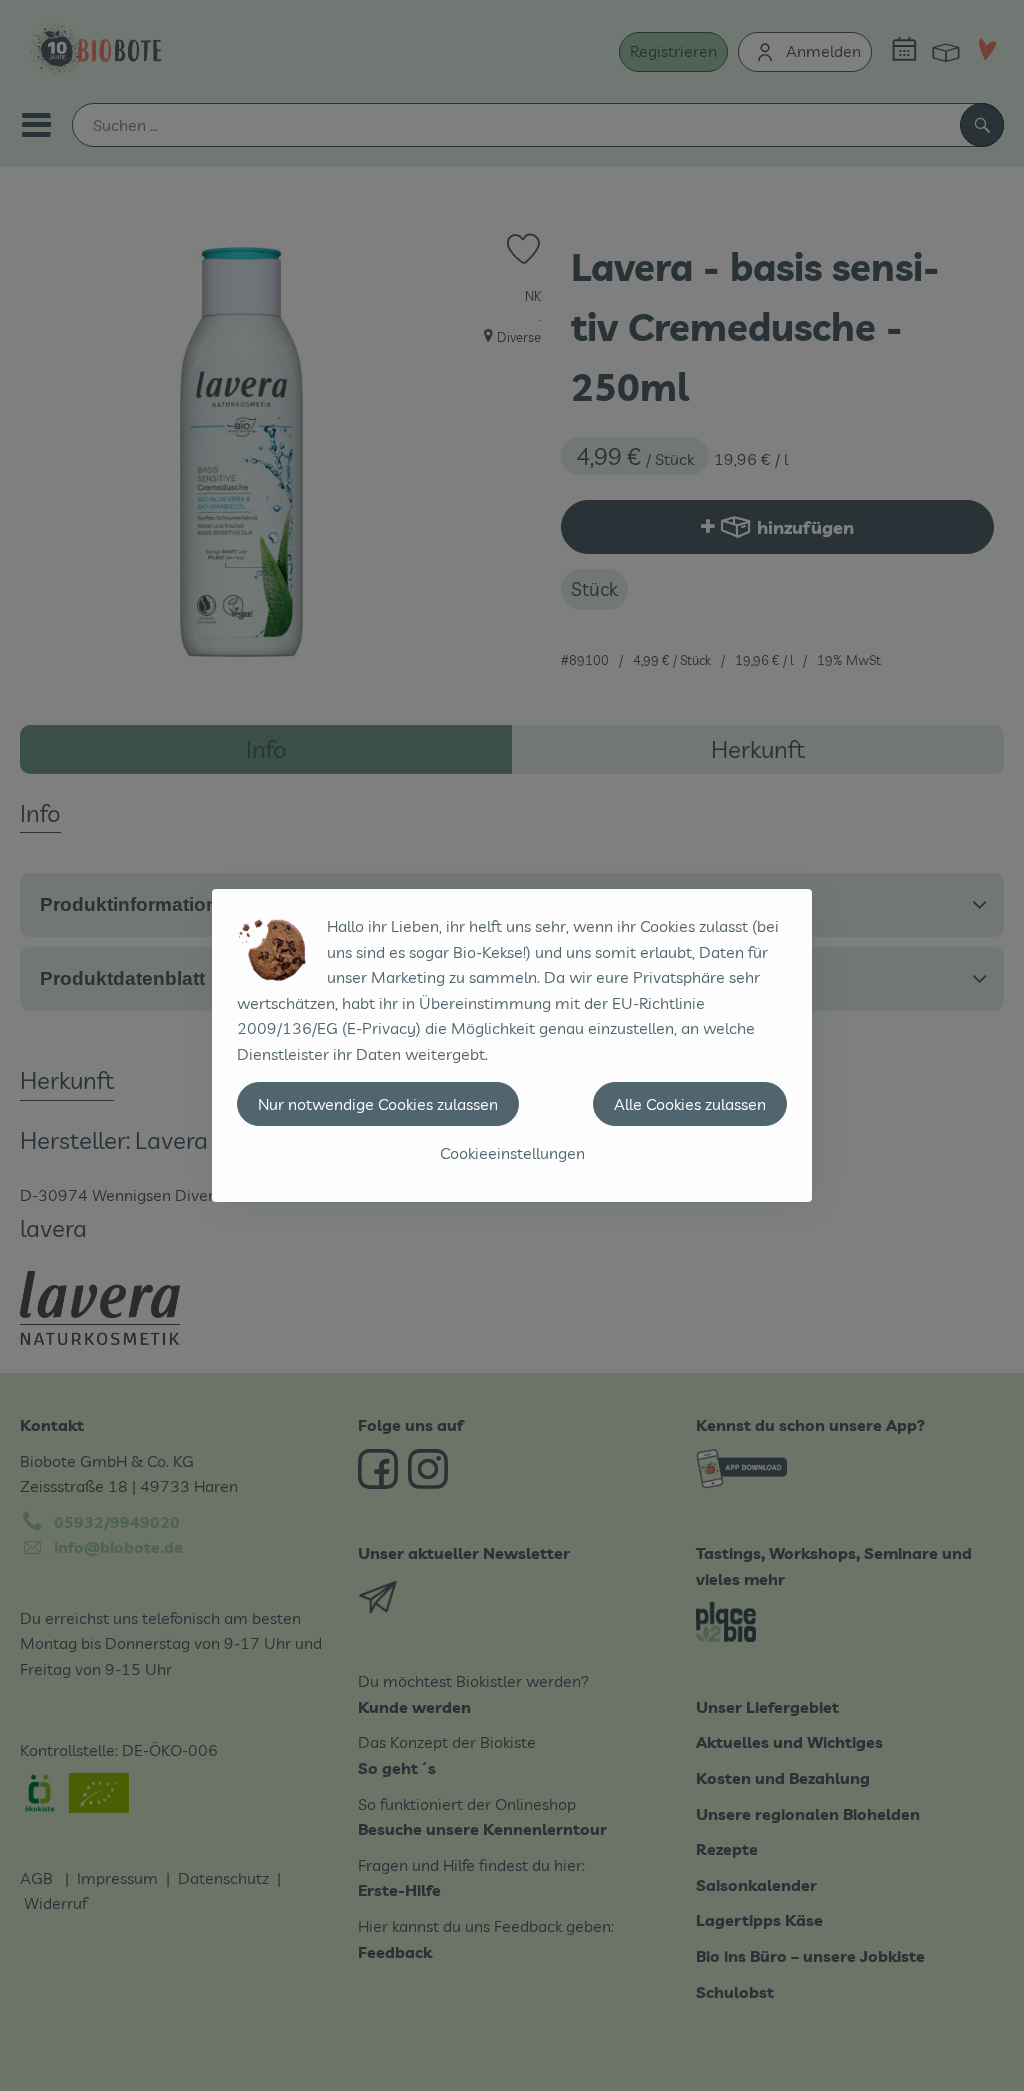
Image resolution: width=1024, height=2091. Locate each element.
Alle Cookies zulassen (690, 1104)
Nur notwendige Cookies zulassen (378, 1104)
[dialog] (512, 1045)
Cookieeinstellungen (512, 1153)
